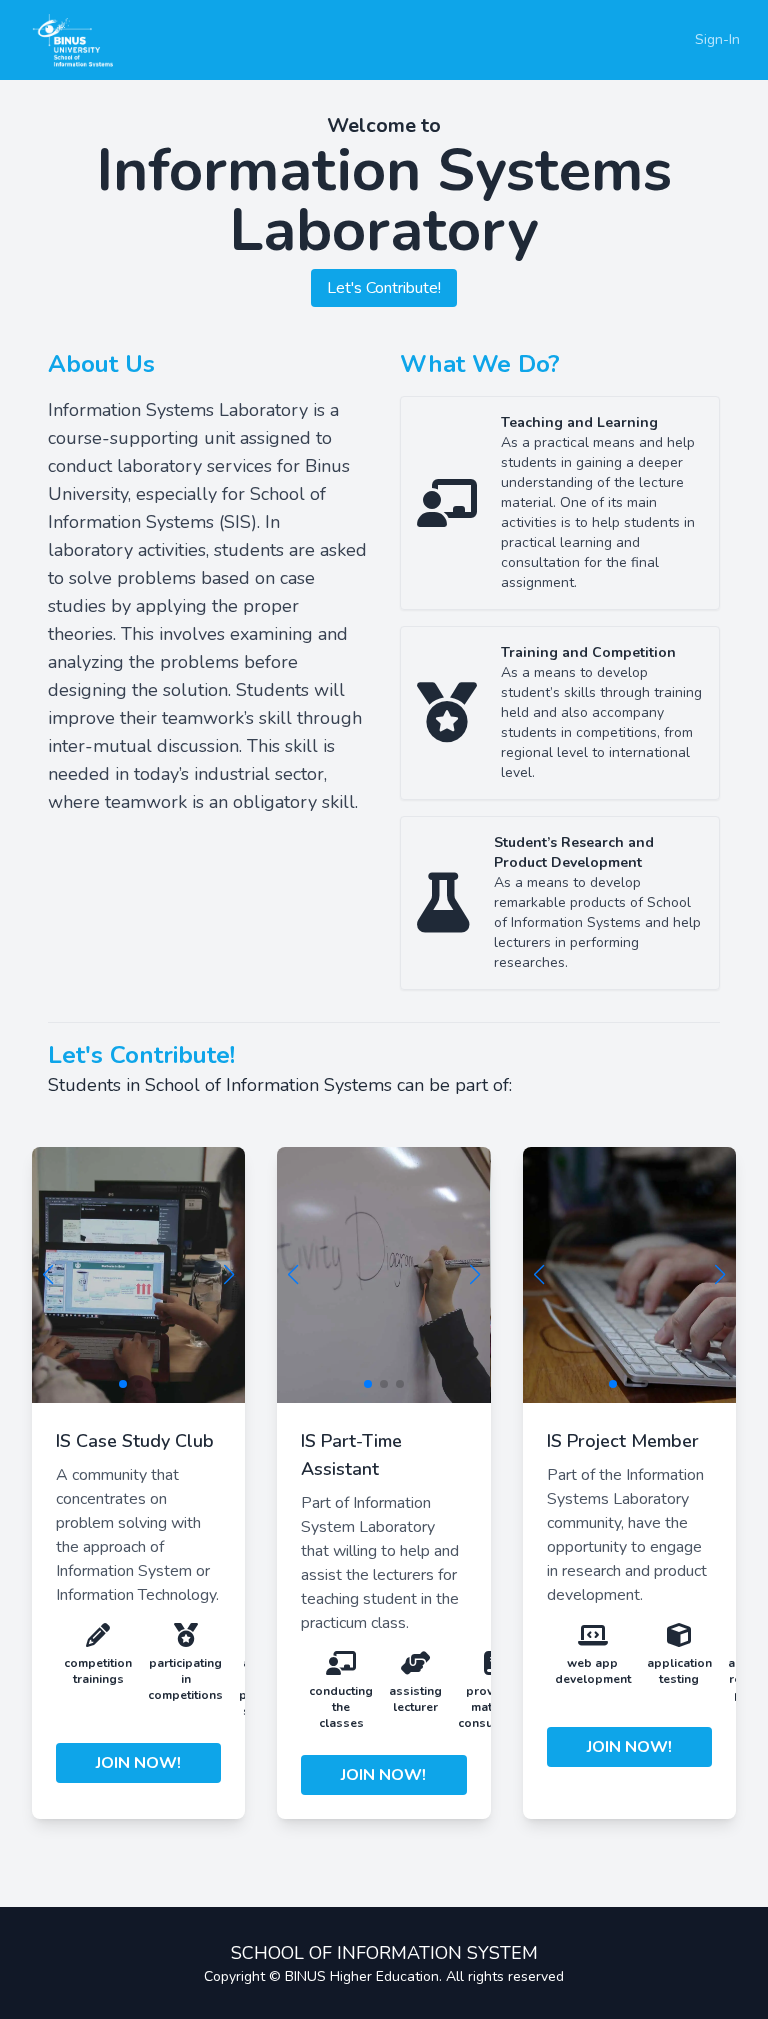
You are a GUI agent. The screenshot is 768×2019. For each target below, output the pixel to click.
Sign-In (717, 39)
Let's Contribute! (384, 288)
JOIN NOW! (138, 1763)
